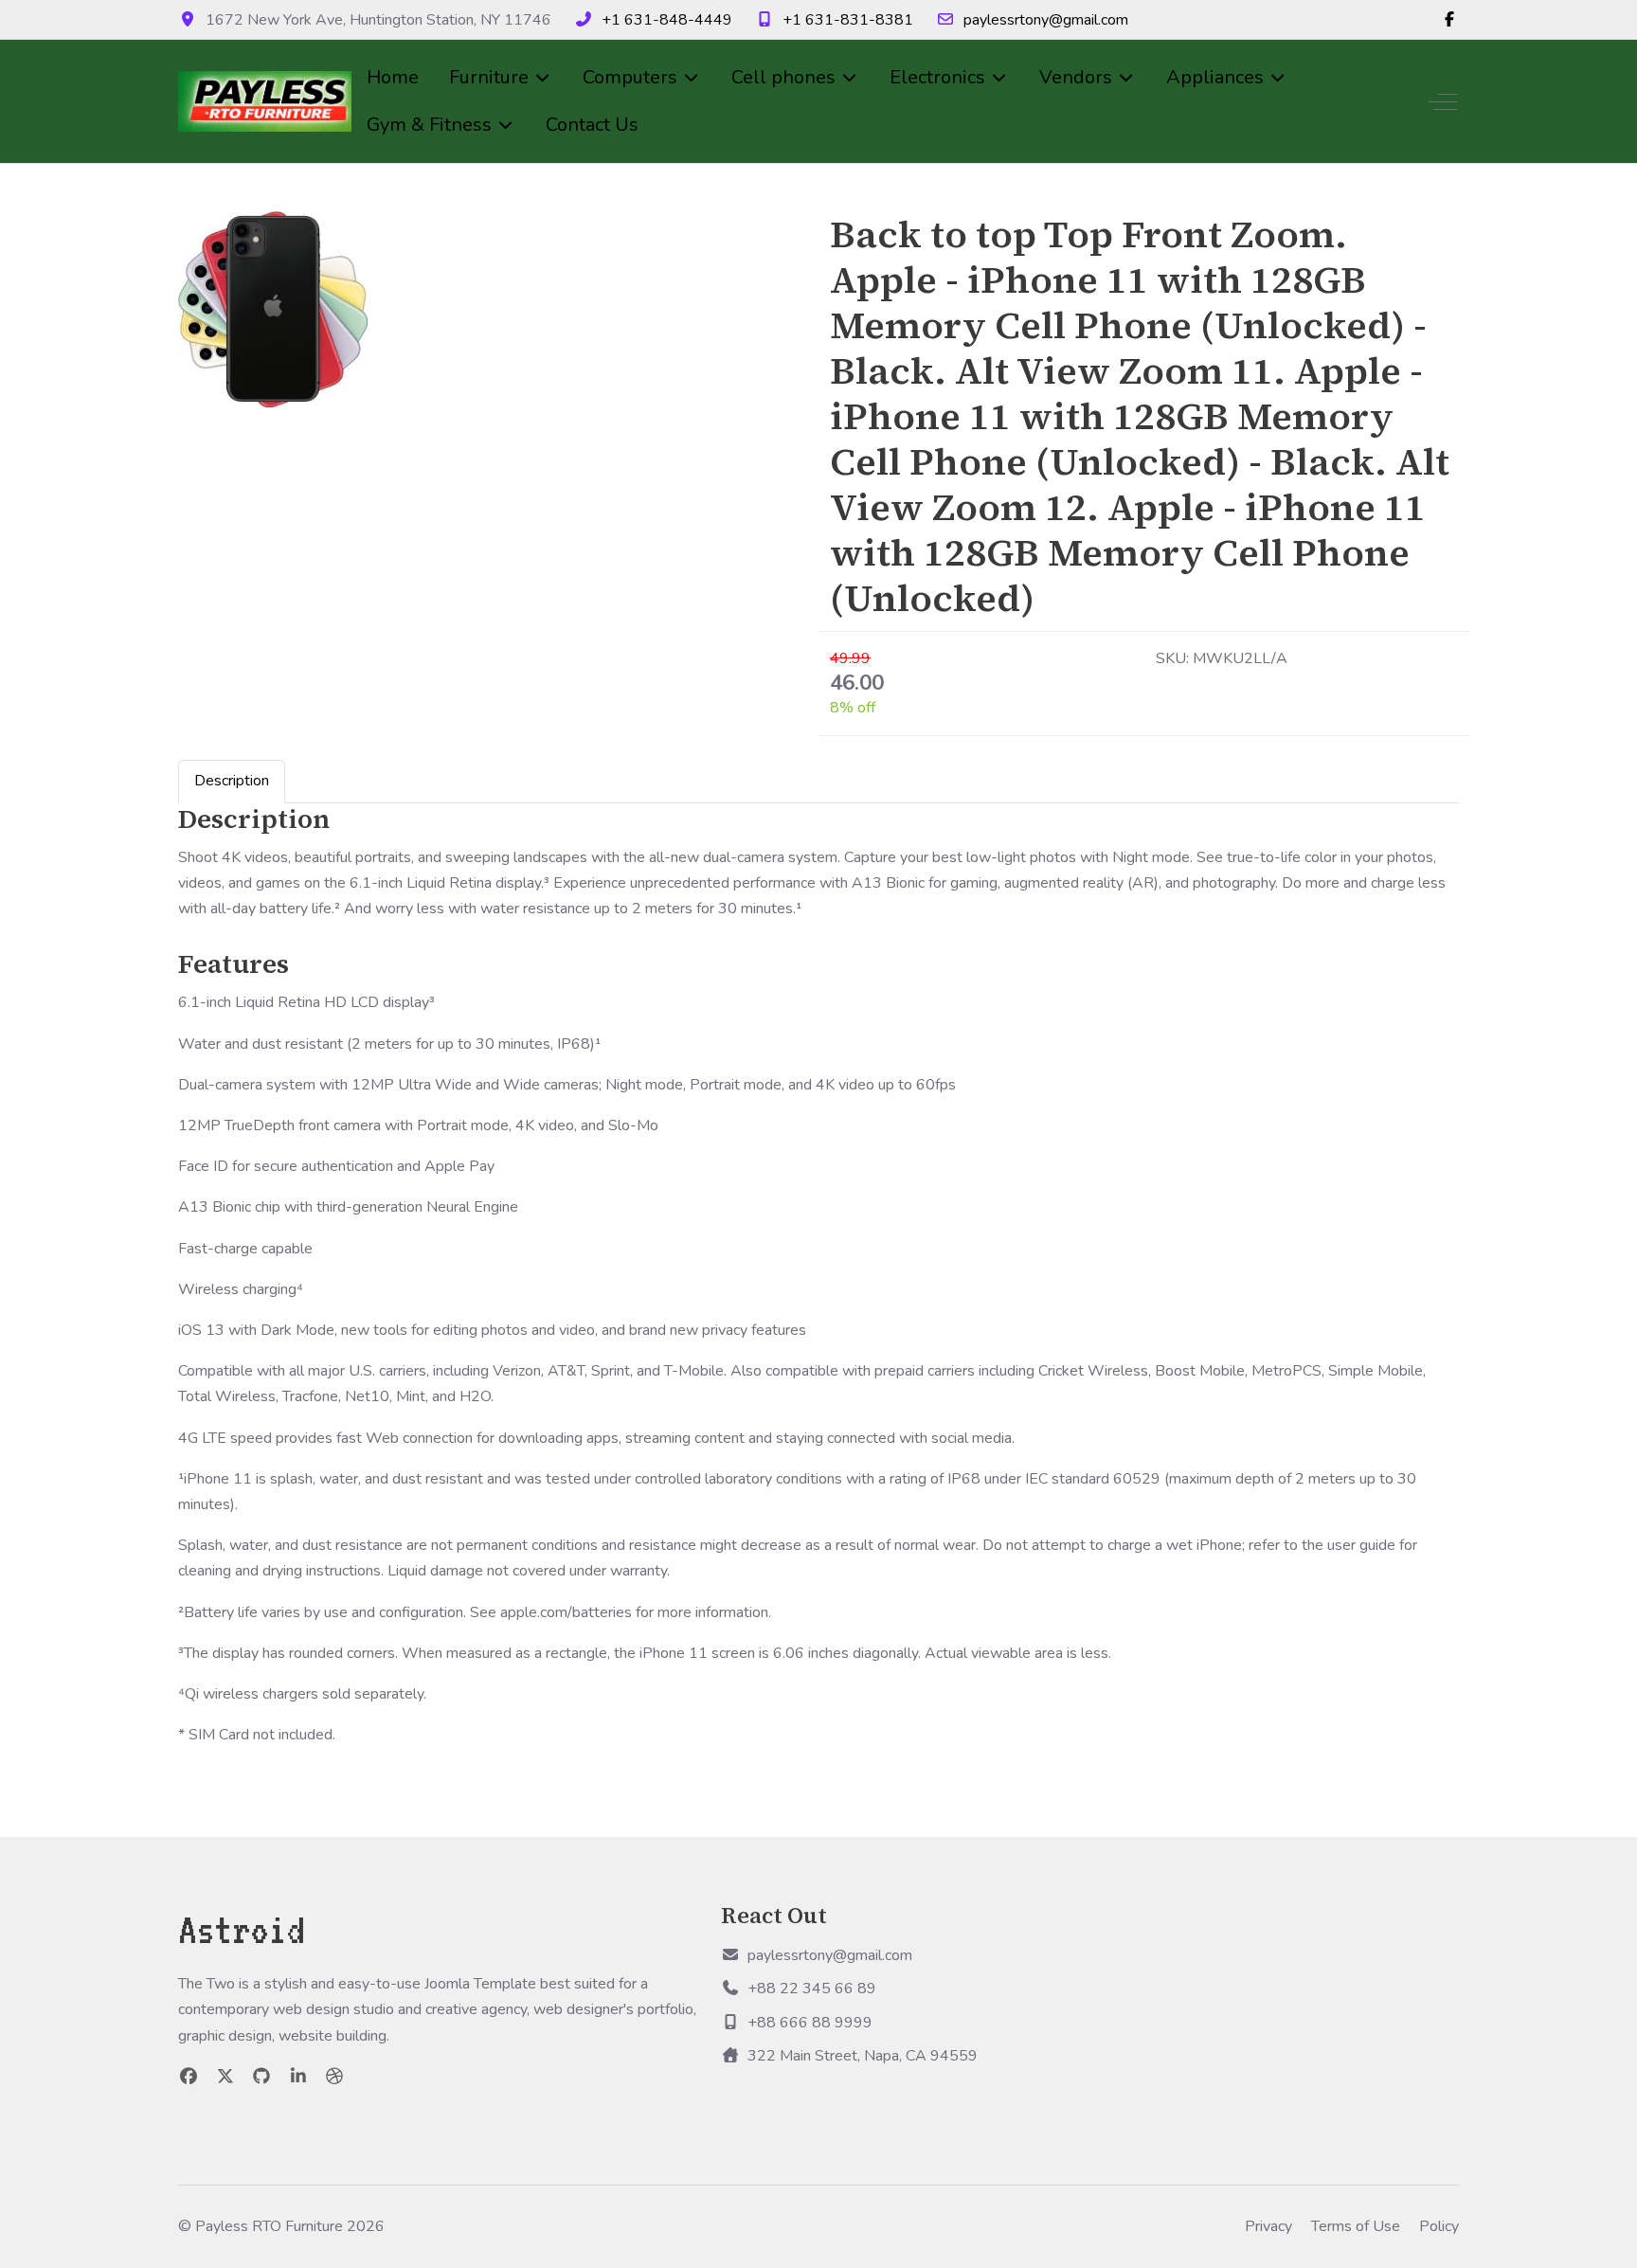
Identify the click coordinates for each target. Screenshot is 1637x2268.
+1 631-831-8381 (848, 20)
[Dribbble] (335, 2077)
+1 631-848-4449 (667, 20)
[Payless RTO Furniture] (265, 102)
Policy (1439, 2226)
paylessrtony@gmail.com (1046, 20)
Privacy (1268, 2226)
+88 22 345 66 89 (812, 1989)
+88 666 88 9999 (810, 2023)
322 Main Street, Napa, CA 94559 (863, 2056)
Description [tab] (232, 781)
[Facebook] (1449, 20)
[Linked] (299, 2077)
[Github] (262, 2077)
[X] (226, 2077)
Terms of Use (1356, 2226)
